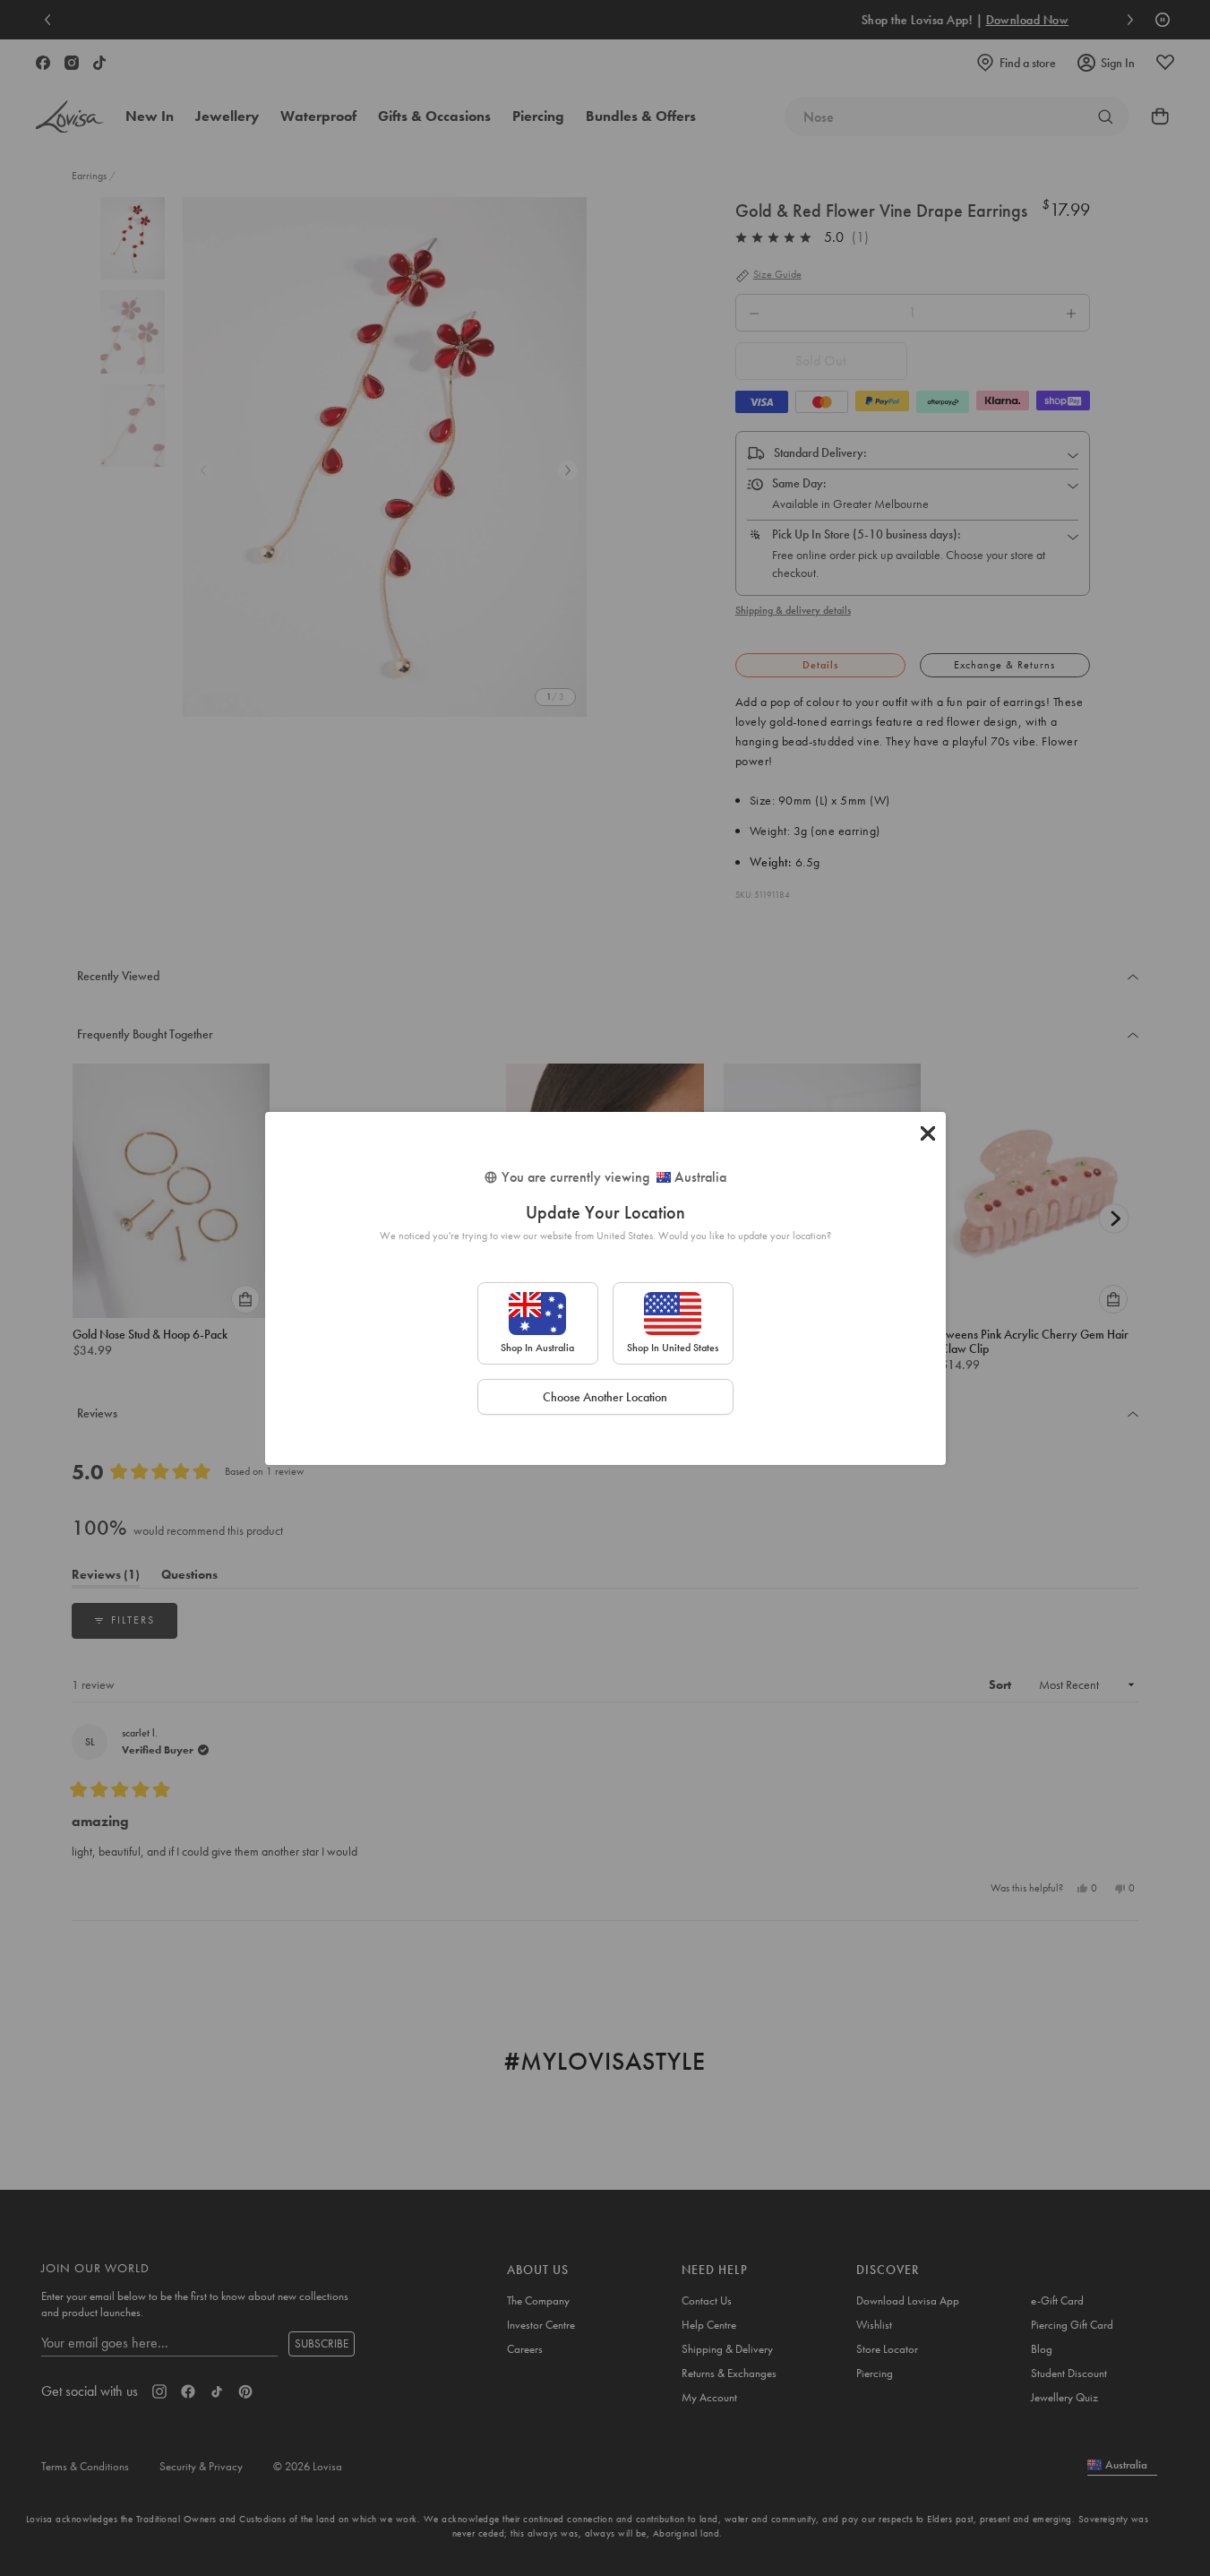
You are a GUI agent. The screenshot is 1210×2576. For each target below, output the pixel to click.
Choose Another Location (605, 1397)
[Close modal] (928, 1133)
